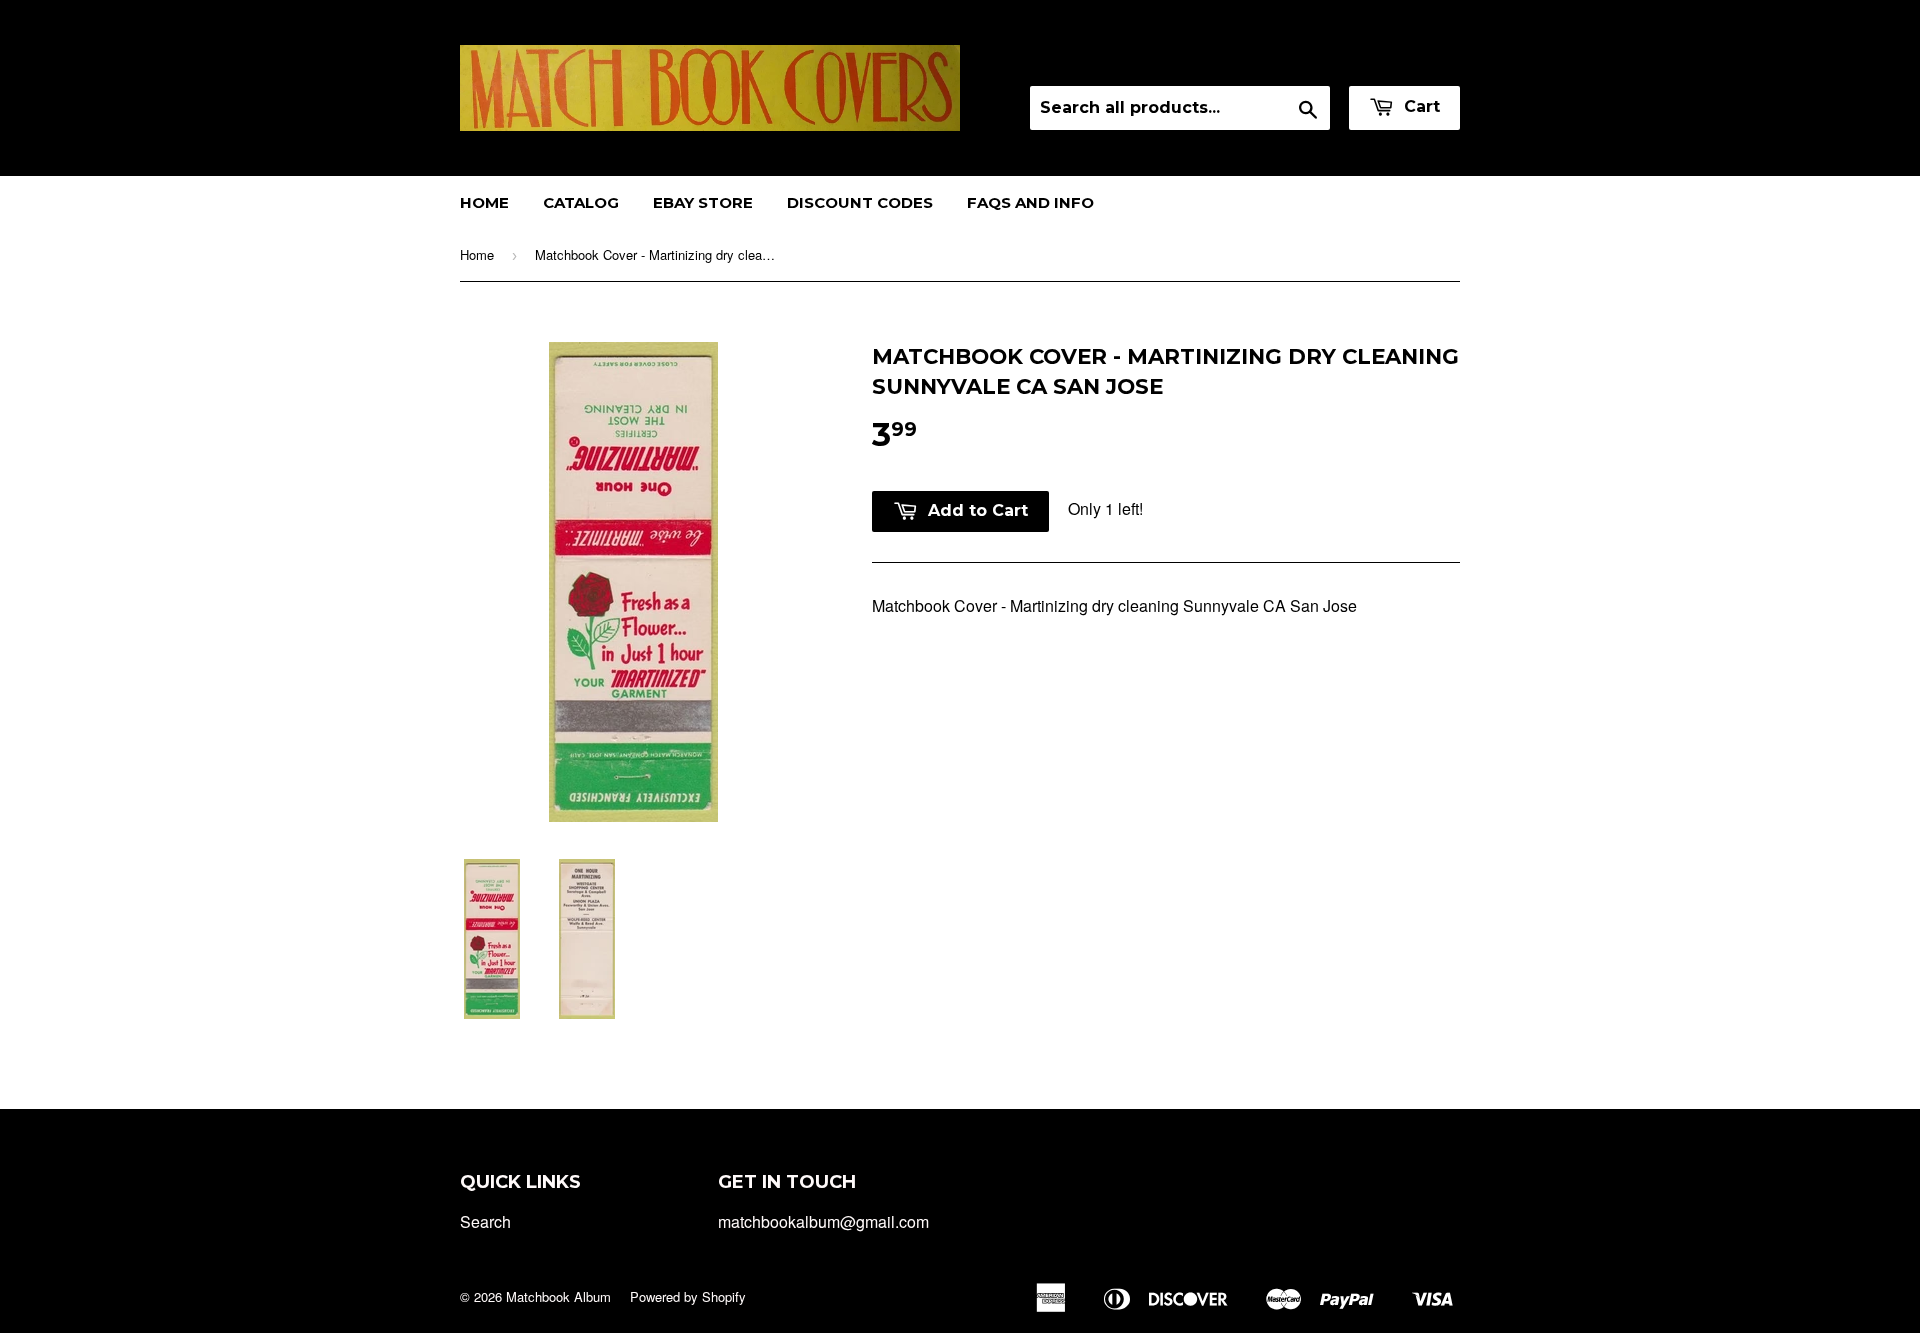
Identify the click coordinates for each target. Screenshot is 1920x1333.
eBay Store (703, 202)
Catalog (581, 202)
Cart (1419, 106)
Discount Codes (860, 202)
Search (485, 1221)
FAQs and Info (1030, 202)
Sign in (1283, 59)
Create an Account (1398, 59)
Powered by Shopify (688, 1296)
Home (484, 202)
